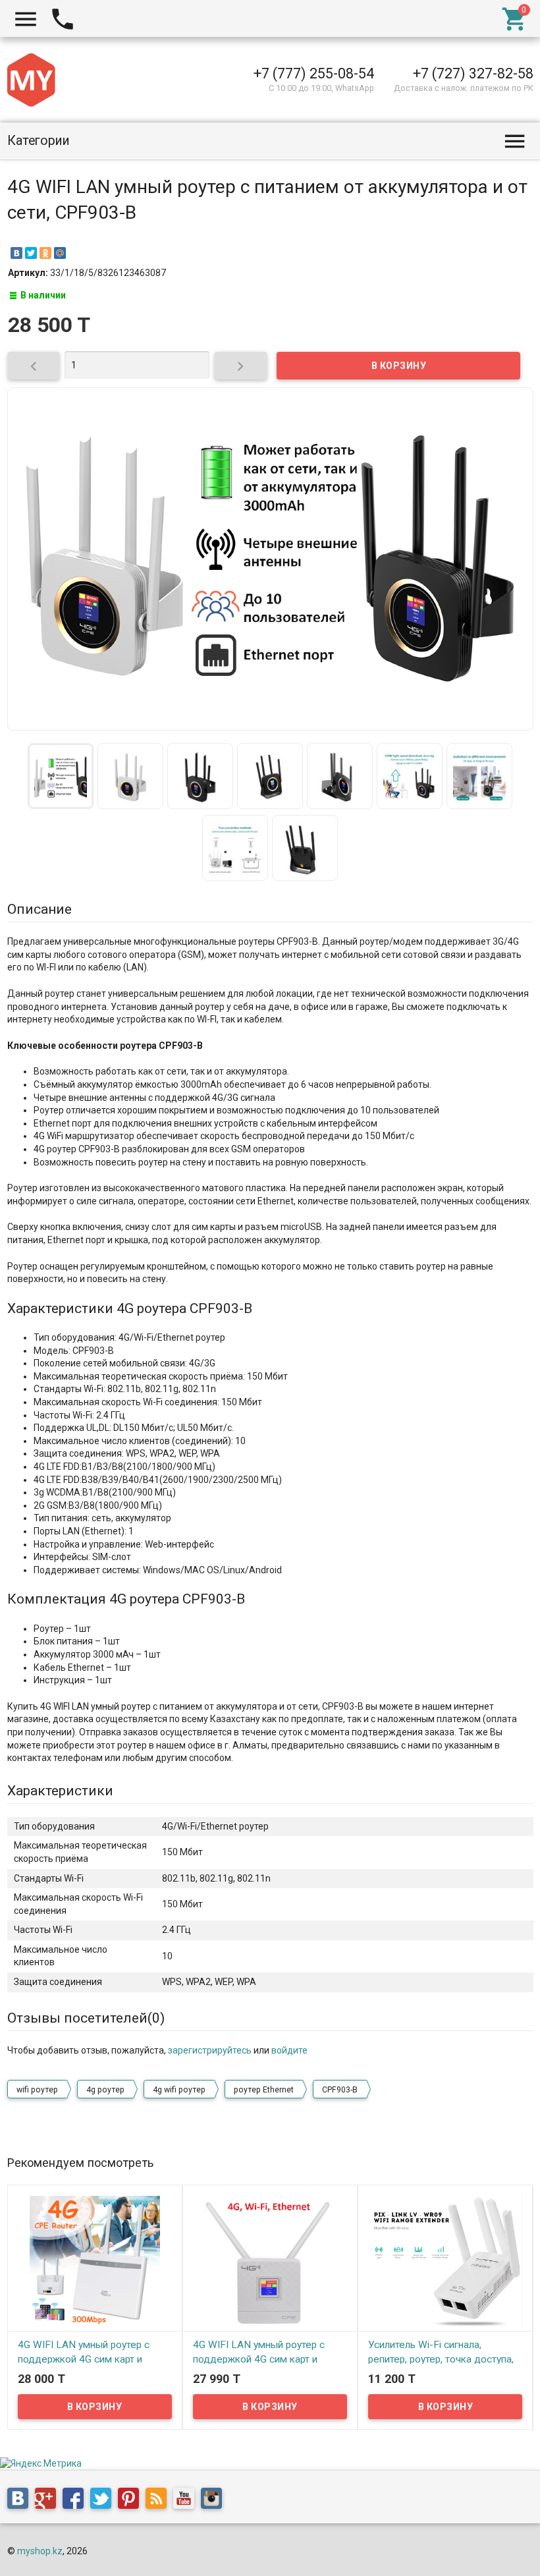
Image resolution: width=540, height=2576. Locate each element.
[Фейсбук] (76, 2500)
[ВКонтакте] (16, 253)
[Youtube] (187, 2500)
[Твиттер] (104, 2500)
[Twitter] (31, 253)
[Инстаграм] (215, 2500)
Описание (40, 909)
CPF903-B (340, 2090)
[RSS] (159, 2500)
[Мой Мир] (60, 253)
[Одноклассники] (45, 253)
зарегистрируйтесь (210, 2050)
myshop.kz (40, 2551)
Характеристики (60, 1791)
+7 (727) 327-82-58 (473, 73)
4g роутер (105, 2090)
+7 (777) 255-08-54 (314, 73)
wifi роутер (37, 2090)
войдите (289, 2050)
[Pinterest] (132, 2500)
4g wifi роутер (179, 2090)
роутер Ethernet (264, 2090)
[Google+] (49, 2500)
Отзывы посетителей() (86, 2018)
